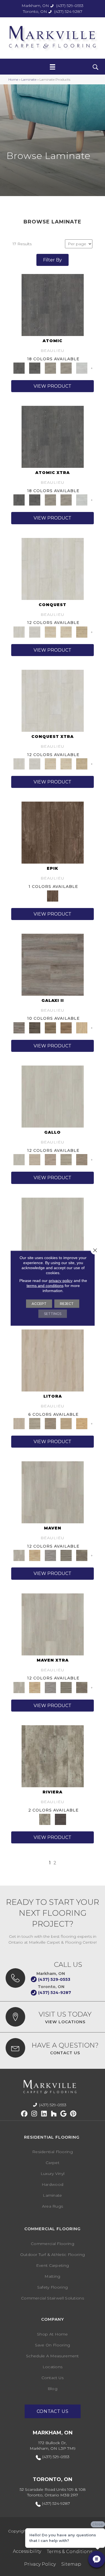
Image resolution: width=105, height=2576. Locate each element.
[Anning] (35, 1555)
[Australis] (82, 1027)
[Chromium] (50, 368)
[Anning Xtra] (35, 1687)
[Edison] (66, 1555)
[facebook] (25, 2114)
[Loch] (66, 1423)
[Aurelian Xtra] (50, 764)
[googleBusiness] (64, 2114)
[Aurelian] (50, 632)
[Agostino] (53, 1096)
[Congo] (53, 1756)
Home (13, 79)
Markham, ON (35, 6)
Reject (67, 1303)
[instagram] (34, 2114)
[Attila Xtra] (53, 700)
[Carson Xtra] (50, 1687)
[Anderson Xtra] (53, 1624)
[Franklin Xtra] (82, 1687)
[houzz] (54, 2114)
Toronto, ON (35, 11)
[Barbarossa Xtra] (82, 764)
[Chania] (53, 832)
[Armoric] (50, 1159)
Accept (39, 1303)
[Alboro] (35, 1159)
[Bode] (50, 1027)
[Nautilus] (82, 1423)
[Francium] (82, 368)
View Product (53, 386)
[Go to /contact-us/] (53, 2048)
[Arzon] (66, 1159)
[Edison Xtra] (66, 1687)
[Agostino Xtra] (53, 1228)
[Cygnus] (35, 1027)
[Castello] (82, 1159)
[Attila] (53, 568)
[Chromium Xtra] (50, 500)
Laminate (29, 79)
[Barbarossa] (82, 632)
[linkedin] (44, 2114)
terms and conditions (45, 1285)
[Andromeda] (53, 964)
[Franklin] (82, 1555)
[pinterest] (73, 2114)
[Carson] (50, 1555)
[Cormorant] (50, 1423)
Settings (53, 1313)
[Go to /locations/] (53, 2017)
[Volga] (60, 1819)
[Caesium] (53, 304)
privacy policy (61, 1280)
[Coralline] (35, 1423)
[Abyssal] (53, 1360)
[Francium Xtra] (82, 500)
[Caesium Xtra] (53, 437)
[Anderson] (53, 1492)
